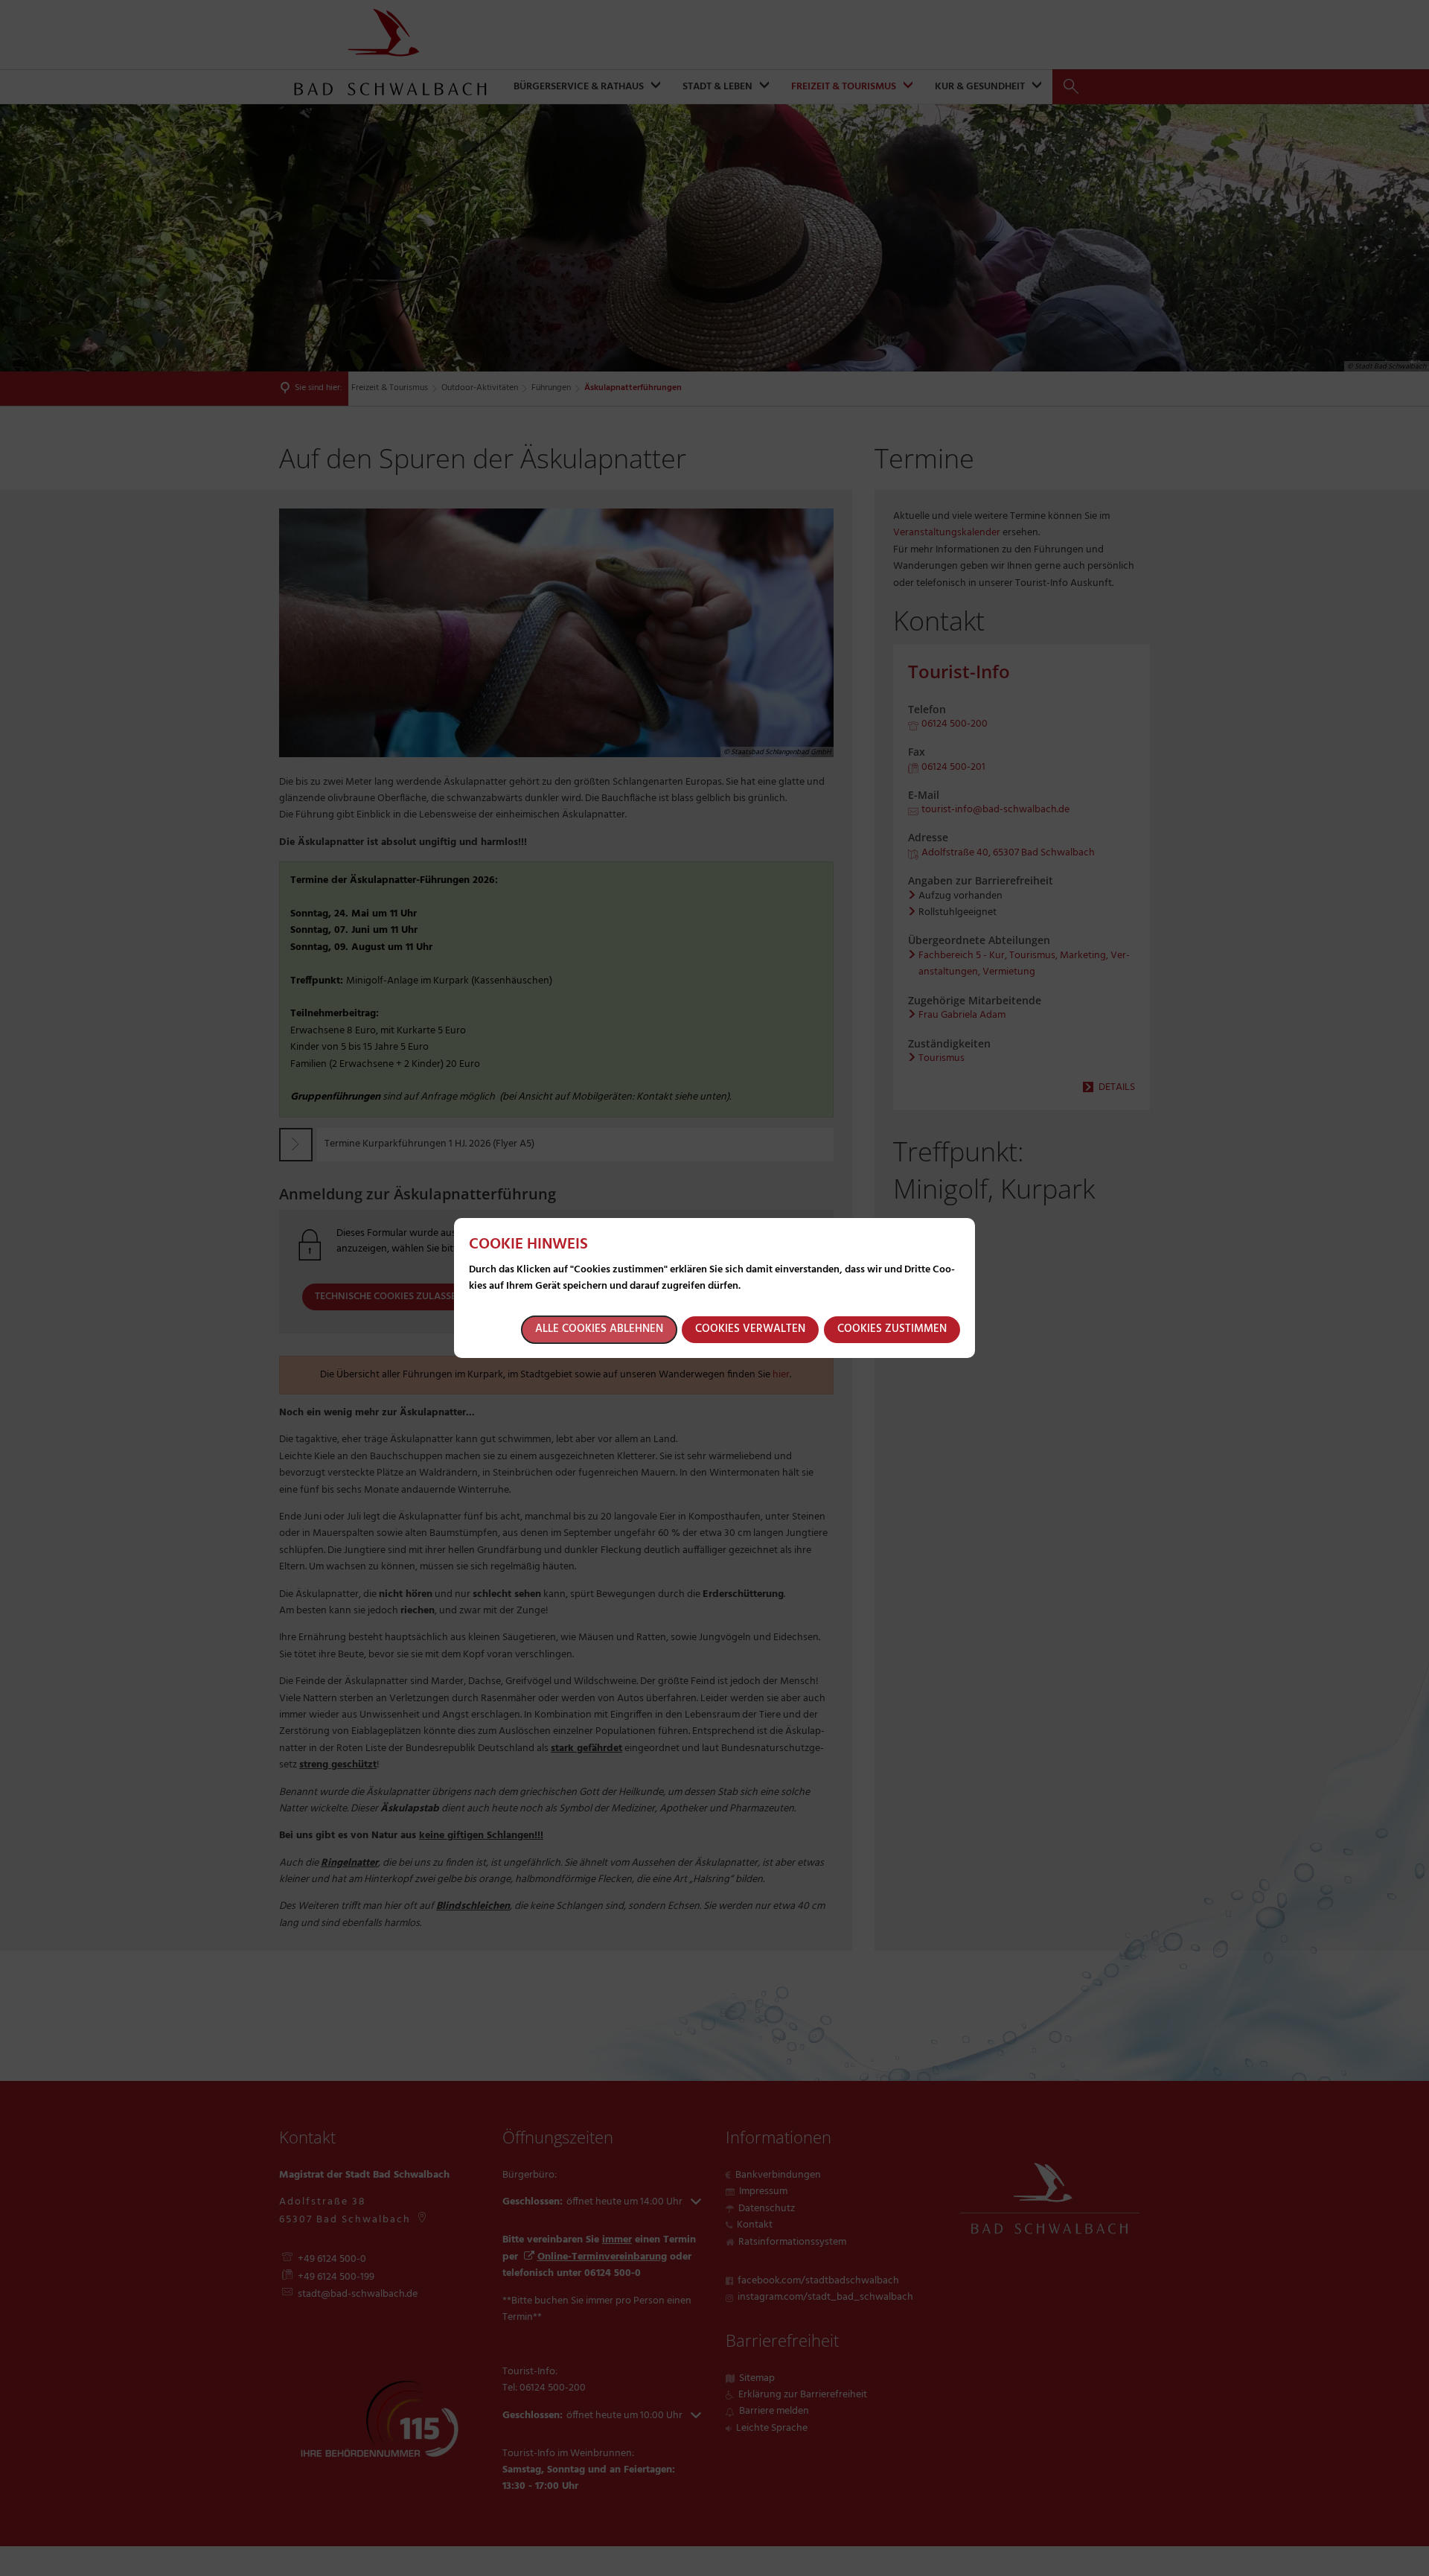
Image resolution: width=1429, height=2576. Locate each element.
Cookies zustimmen (892, 1329)
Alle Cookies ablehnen (599, 1329)
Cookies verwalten (750, 1329)
